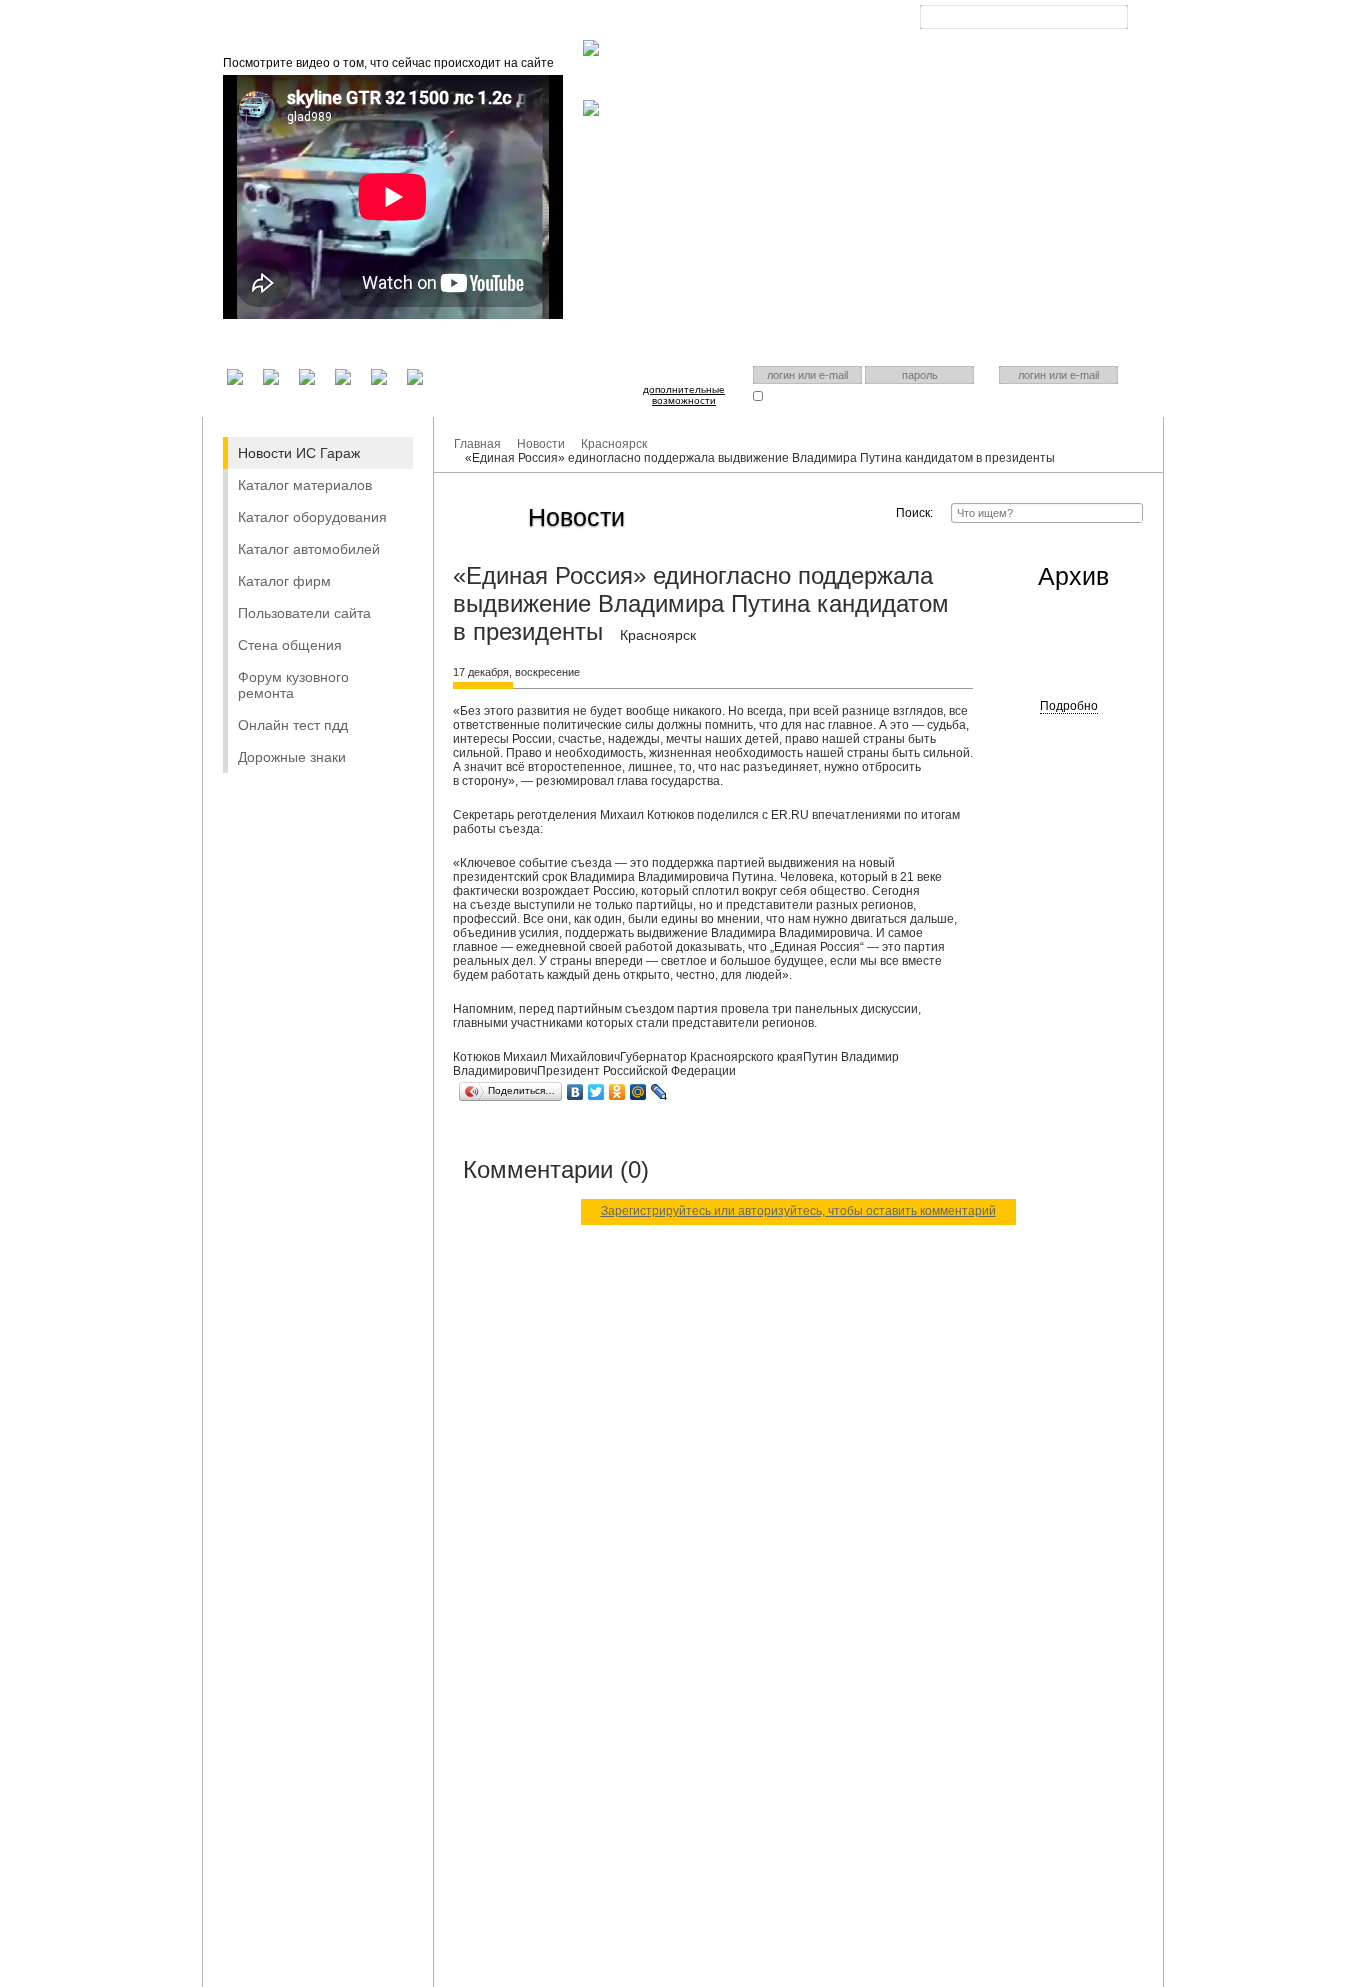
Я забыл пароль (904, 395)
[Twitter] (596, 1092)
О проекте (609, 20)
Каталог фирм (284, 581)
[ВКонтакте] (575, 1092)
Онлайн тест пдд (293, 725)
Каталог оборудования (312, 517)
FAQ (678, 20)
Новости (541, 444)
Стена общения (290, 645)
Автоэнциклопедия (767, 20)
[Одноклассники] (617, 1092)
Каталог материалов (305, 485)
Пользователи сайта (304, 613)
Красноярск (1008, 33)
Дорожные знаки (292, 757)
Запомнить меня (805, 395)
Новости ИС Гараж (299, 453)
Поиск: (914, 513)
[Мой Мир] (638, 1092)
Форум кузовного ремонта (293, 685)
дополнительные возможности (684, 395)
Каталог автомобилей (309, 549)
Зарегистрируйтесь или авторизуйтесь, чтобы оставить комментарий (798, 1211)
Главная (532, 20)
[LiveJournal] (659, 1092)
